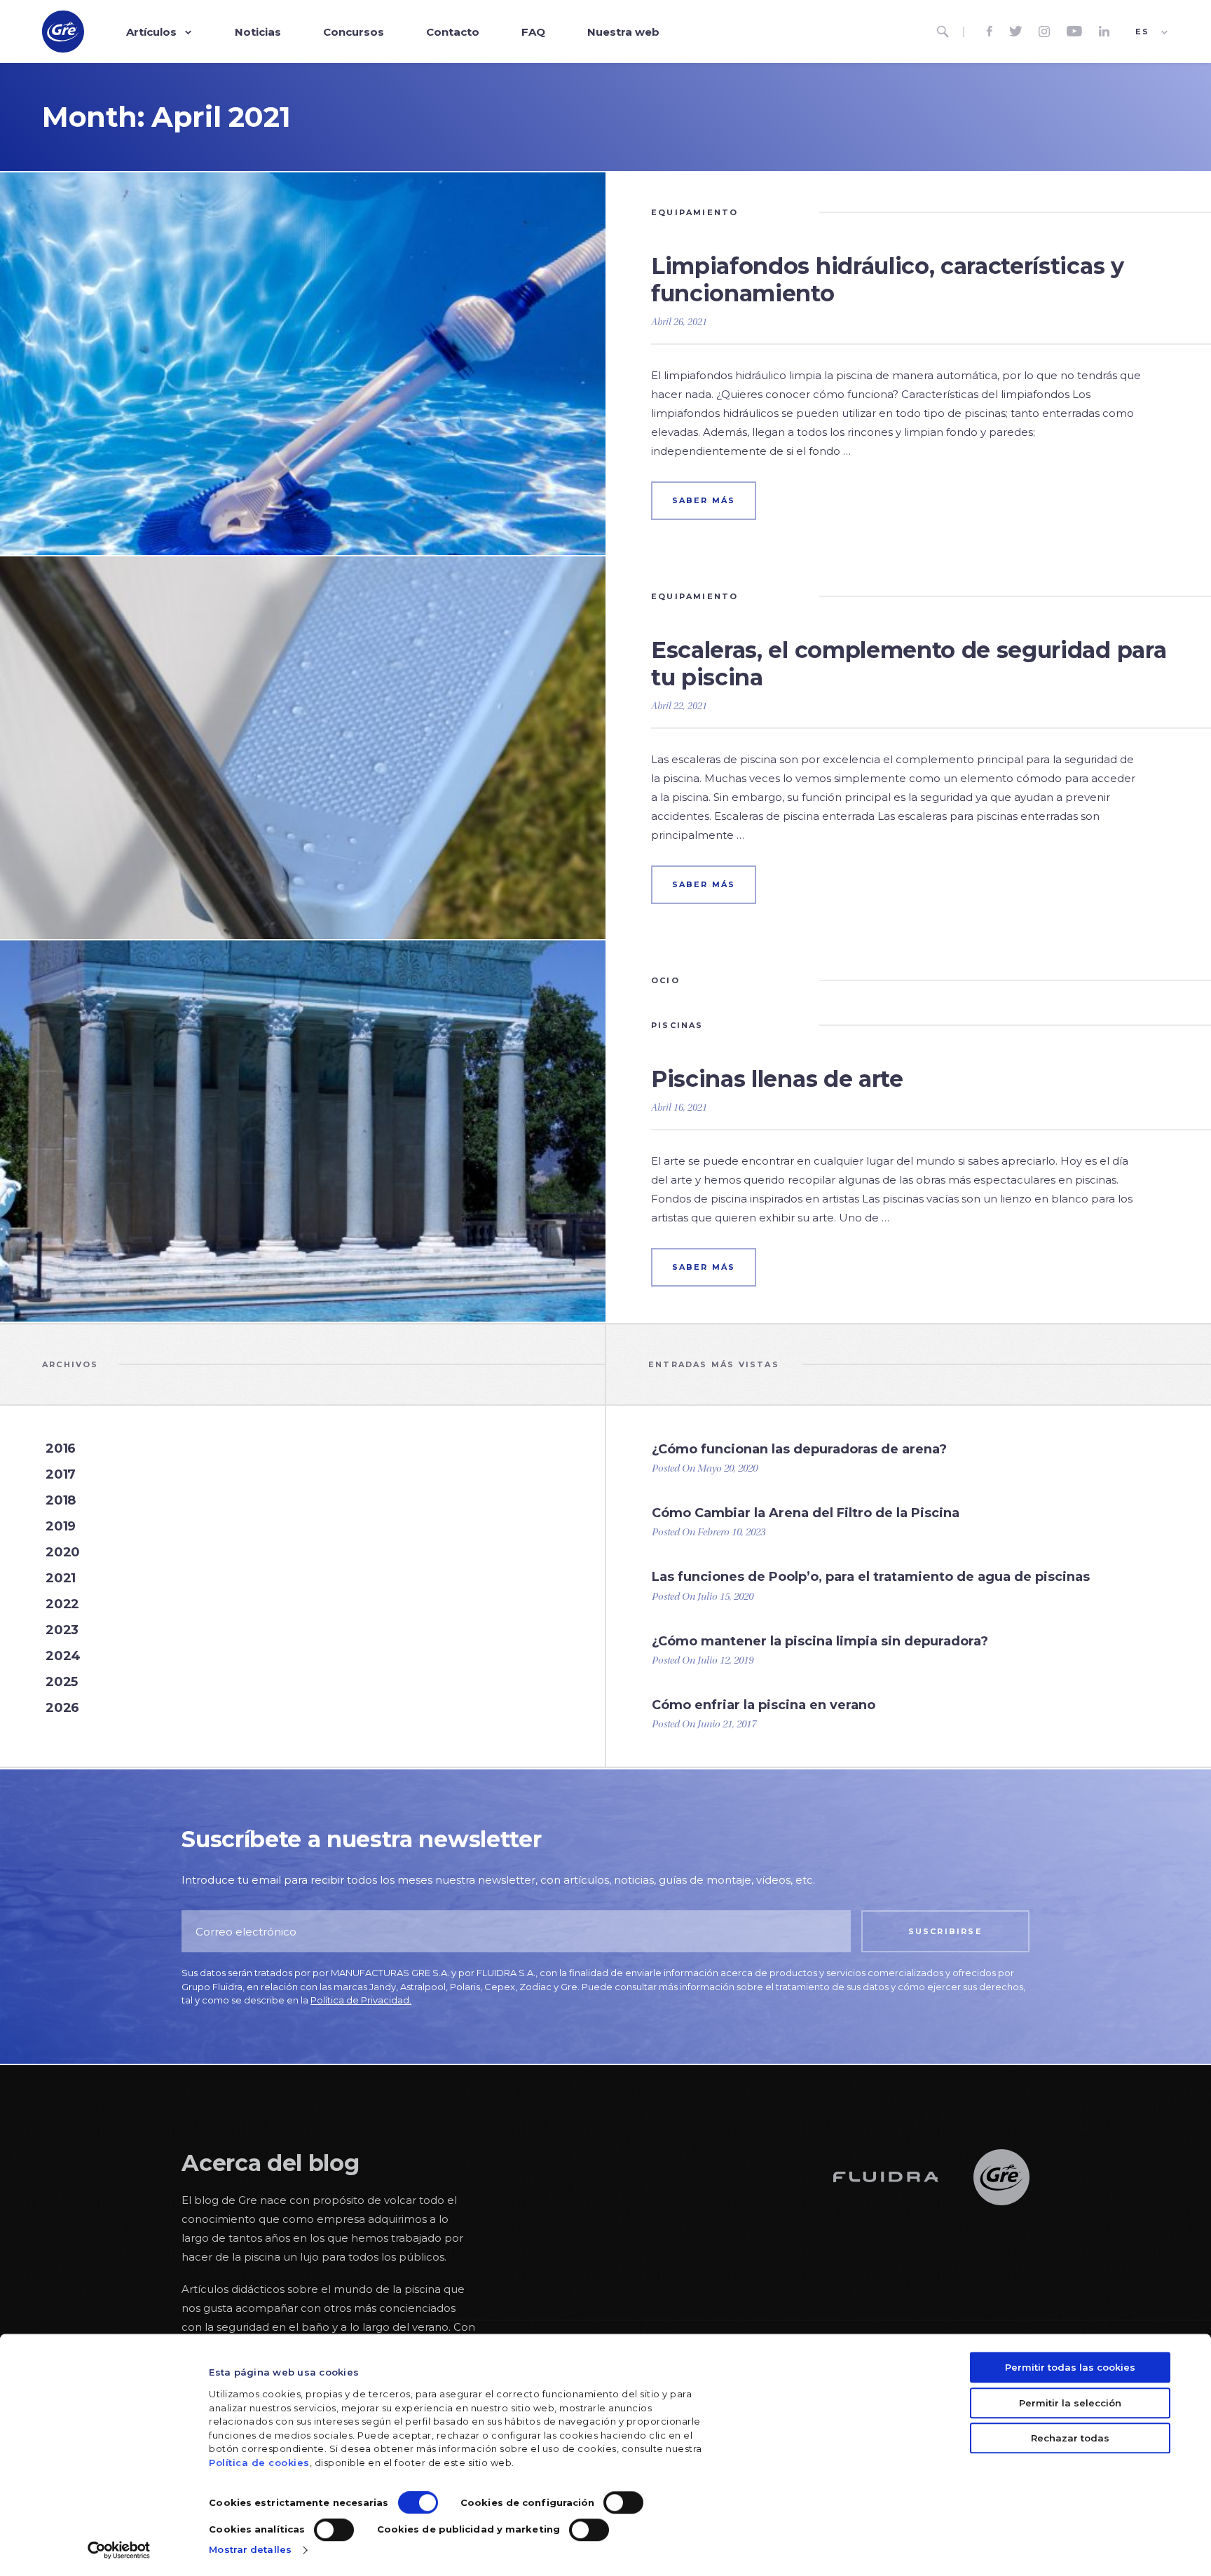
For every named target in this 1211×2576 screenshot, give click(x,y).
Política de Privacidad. (361, 2000)
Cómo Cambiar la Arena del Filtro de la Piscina (806, 1513)
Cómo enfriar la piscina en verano (764, 1705)
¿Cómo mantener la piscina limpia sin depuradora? (820, 1641)
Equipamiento (695, 212)
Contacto (453, 32)
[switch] (623, 2503)
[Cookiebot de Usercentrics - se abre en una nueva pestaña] (119, 2550)
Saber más (704, 500)
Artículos (151, 32)
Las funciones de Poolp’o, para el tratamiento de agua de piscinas (871, 1577)
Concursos (354, 32)
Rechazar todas (1070, 2438)
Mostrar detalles (250, 2549)
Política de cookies (259, 2462)
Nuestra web (623, 32)
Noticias (258, 32)
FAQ (533, 32)
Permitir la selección (1070, 2403)
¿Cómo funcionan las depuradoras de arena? (799, 1449)
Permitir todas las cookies (1070, 2367)
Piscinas (677, 1025)
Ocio (665, 980)
